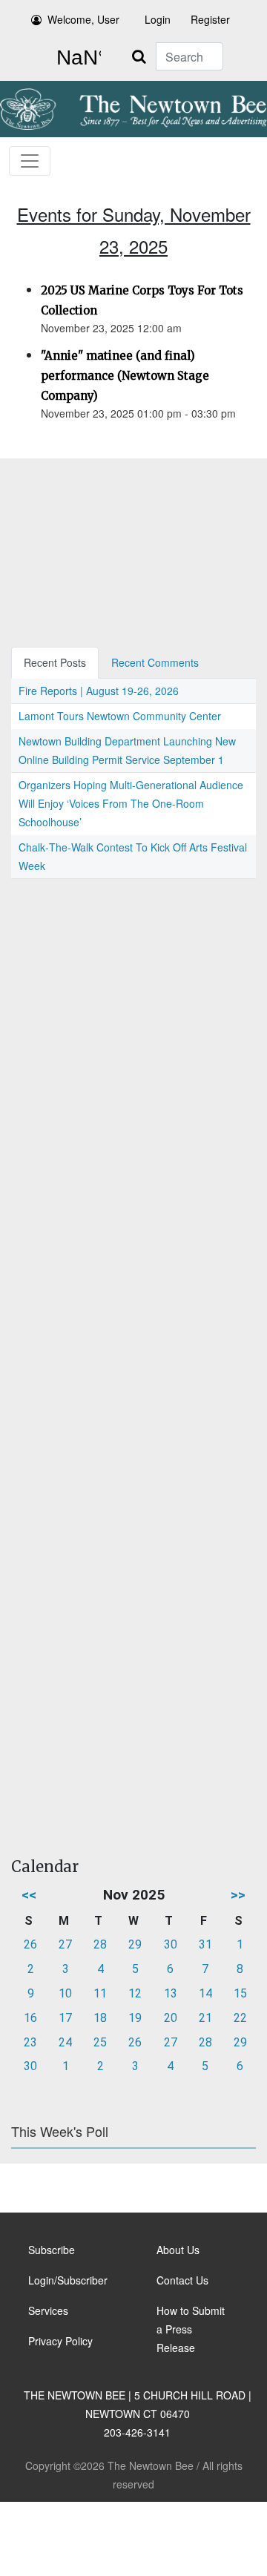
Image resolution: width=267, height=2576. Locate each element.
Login (158, 19)
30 (171, 1944)
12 (135, 1993)
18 (100, 2018)
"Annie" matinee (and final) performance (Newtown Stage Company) (125, 376)
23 (30, 2042)
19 (135, 2018)
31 (205, 1944)
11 (100, 1993)
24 (65, 2042)
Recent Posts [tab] (55, 662)
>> (238, 1895)
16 (30, 2018)
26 (30, 1944)
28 (100, 1944)
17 (65, 2018)
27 (65, 1944)
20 (171, 2018)
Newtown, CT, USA (76, 58)
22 (240, 2018)
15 (240, 1993)
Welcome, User (83, 19)
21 (205, 2018)
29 (135, 1944)
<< (29, 1895)
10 (65, 1993)
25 (100, 2042)
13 (171, 1993)
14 (205, 1993)
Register (210, 19)
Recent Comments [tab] (155, 662)
